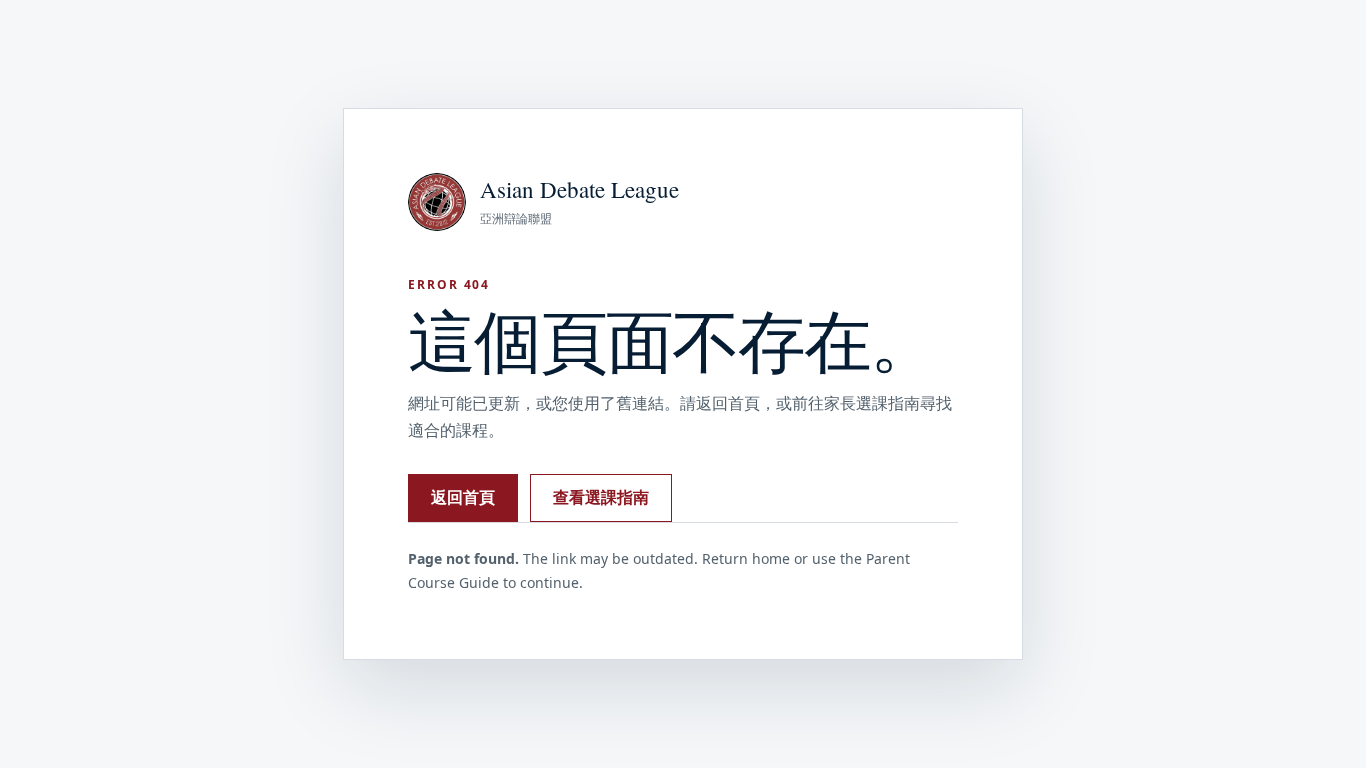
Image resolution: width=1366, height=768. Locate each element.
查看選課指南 (601, 497)
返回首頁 (463, 497)
